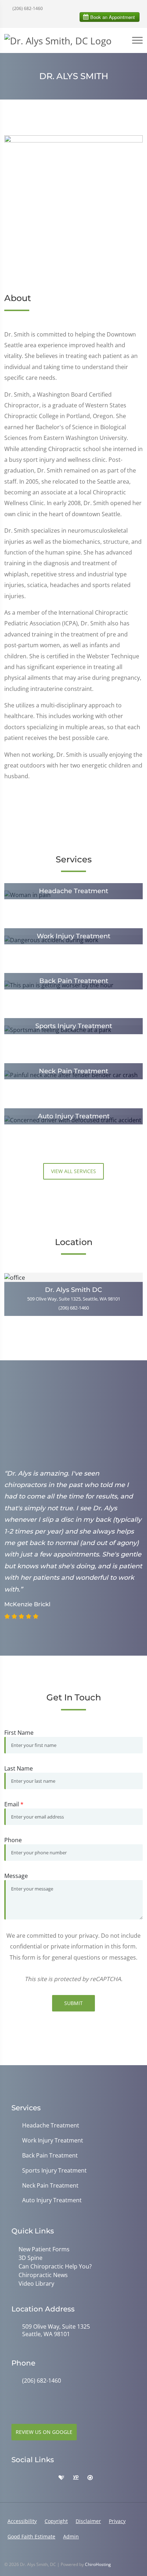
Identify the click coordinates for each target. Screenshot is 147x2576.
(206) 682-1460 (27, 8)
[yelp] (46, 2478)
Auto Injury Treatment (52, 2200)
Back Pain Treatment (50, 2156)
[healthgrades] (61, 2478)
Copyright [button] (56, 2521)
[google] (15, 2478)
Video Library (36, 2284)
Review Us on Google (44, 2432)
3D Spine (31, 2258)
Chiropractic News (43, 2275)
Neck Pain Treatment (50, 2186)
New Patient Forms (44, 2249)
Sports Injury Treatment (54, 2171)
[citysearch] (90, 2478)
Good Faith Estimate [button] (31, 2536)
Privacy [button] (117, 2521)
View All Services (73, 1171)
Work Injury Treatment (53, 2141)
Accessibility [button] (22, 2521)
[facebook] (31, 2478)
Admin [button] (71, 2536)
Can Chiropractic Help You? (55, 2266)
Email (14, 1804)
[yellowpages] (76, 2478)
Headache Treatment (51, 2125)
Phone (13, 1840)
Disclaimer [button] (88, 2521)
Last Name (19, 1768)
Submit (73, 2003)
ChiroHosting (98, 2564)
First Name (19, 1733)
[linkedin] (105, 2478)
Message (16, 1876)
